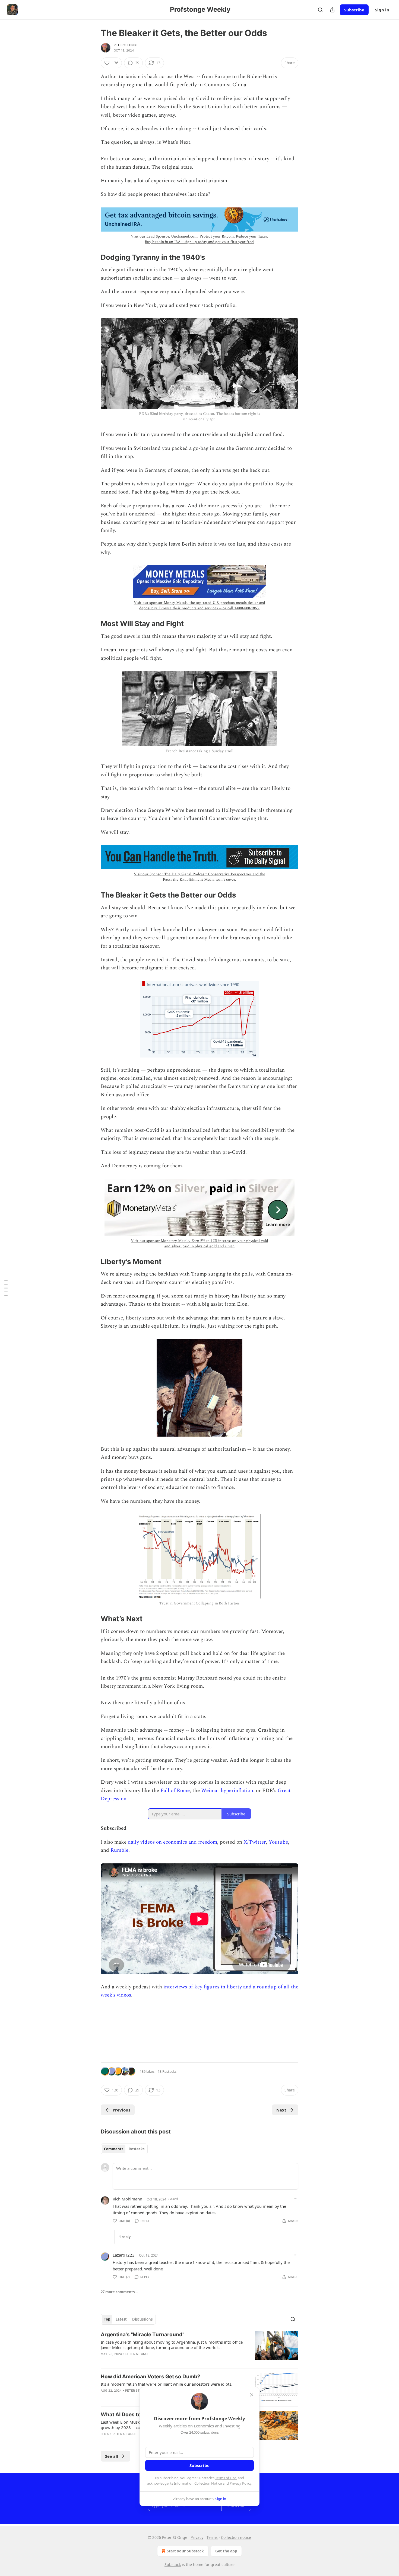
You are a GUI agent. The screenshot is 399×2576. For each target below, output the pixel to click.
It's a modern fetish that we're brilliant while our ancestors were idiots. (167, 2384)
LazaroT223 (124, 2255)
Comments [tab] (114, 2149)
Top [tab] (107, 2319)
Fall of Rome (175, 1791)
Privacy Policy (240, 2483)
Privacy (197, 2537)
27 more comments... (119, 2292)
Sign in (382, 10)
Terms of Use (226, 2478)
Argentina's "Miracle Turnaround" (142, 2335)
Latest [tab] (121, 2319)
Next (281, 2110)
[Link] (93, 257)
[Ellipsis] (296, 2199)
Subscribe (354, 10)
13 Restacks (167, 2071)
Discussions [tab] (142, 2319)
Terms (212, 2537)
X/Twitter (255, 1842)
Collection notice (236, 2537)
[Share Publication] (332, 10)
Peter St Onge (126, 45)
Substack (173, 2564)
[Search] (320, 10)
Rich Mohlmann (127, 2199)
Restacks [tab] (137, 2149)
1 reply (125, 2237)
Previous (121, 2110)
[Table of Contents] (6, 1288)
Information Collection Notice (198, 2483)
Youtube (278, 1842)
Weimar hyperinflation (227, 1791)
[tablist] (124, 2149)
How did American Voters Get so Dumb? (151, 2377)
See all (112, 2456)
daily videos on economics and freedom (172, 1842)
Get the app (226, 2551)
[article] (199, 2348)
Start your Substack (185, 2551)
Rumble (119, 1850)
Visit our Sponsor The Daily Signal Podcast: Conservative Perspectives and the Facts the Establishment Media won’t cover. (199, 877)
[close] (252, 2395)
